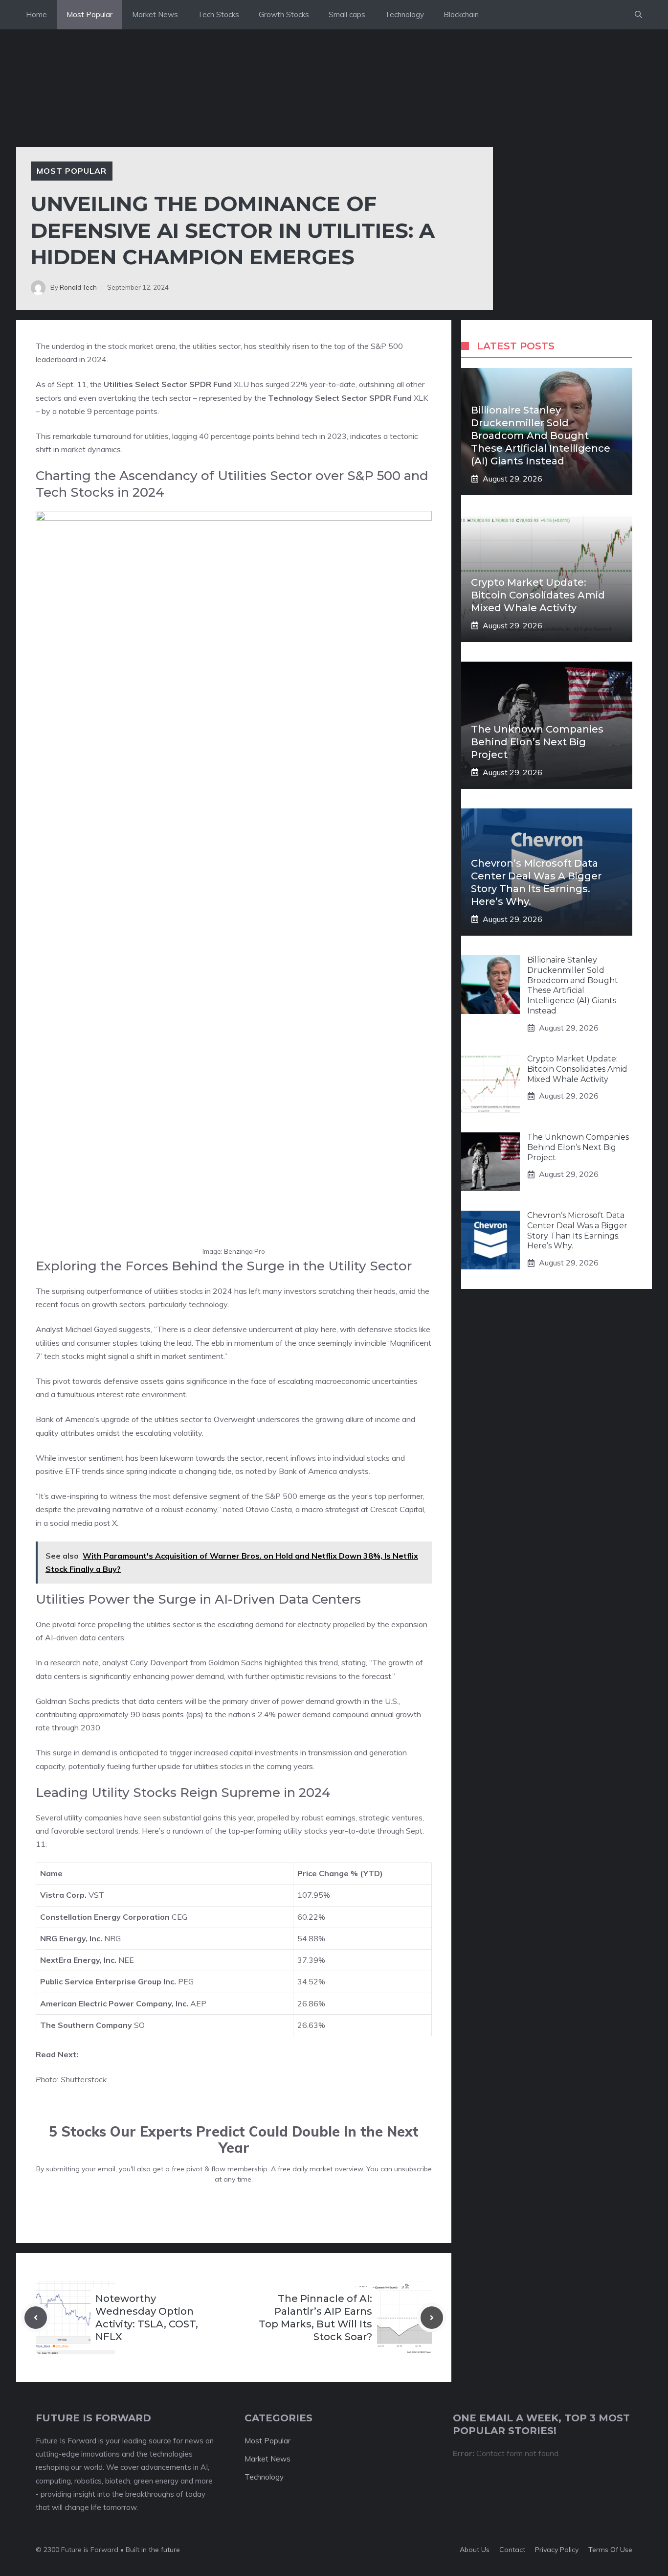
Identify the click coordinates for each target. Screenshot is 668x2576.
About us (475, 2550)
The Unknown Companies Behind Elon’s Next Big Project (537, 742)
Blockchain (461, 14)
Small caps (347, 14)
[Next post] (432, 2318)
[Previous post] (36, 2318)
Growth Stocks (284, 14)
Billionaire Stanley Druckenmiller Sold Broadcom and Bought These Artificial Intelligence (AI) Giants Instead (541, 436)
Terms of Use (610, 2550)
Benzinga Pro (245, 1251)
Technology (404, 14)
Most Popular (89, 14)
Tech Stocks (218, 14)
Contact (512, 2550)
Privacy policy (557, 2550)
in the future (160, 2550)
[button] (638, 15)
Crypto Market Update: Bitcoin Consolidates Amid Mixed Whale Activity (538, 595)
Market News (155, 14)
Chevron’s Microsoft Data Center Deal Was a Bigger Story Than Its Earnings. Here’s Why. (577, 1230)
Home (36, 14)
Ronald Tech (78, 287)
